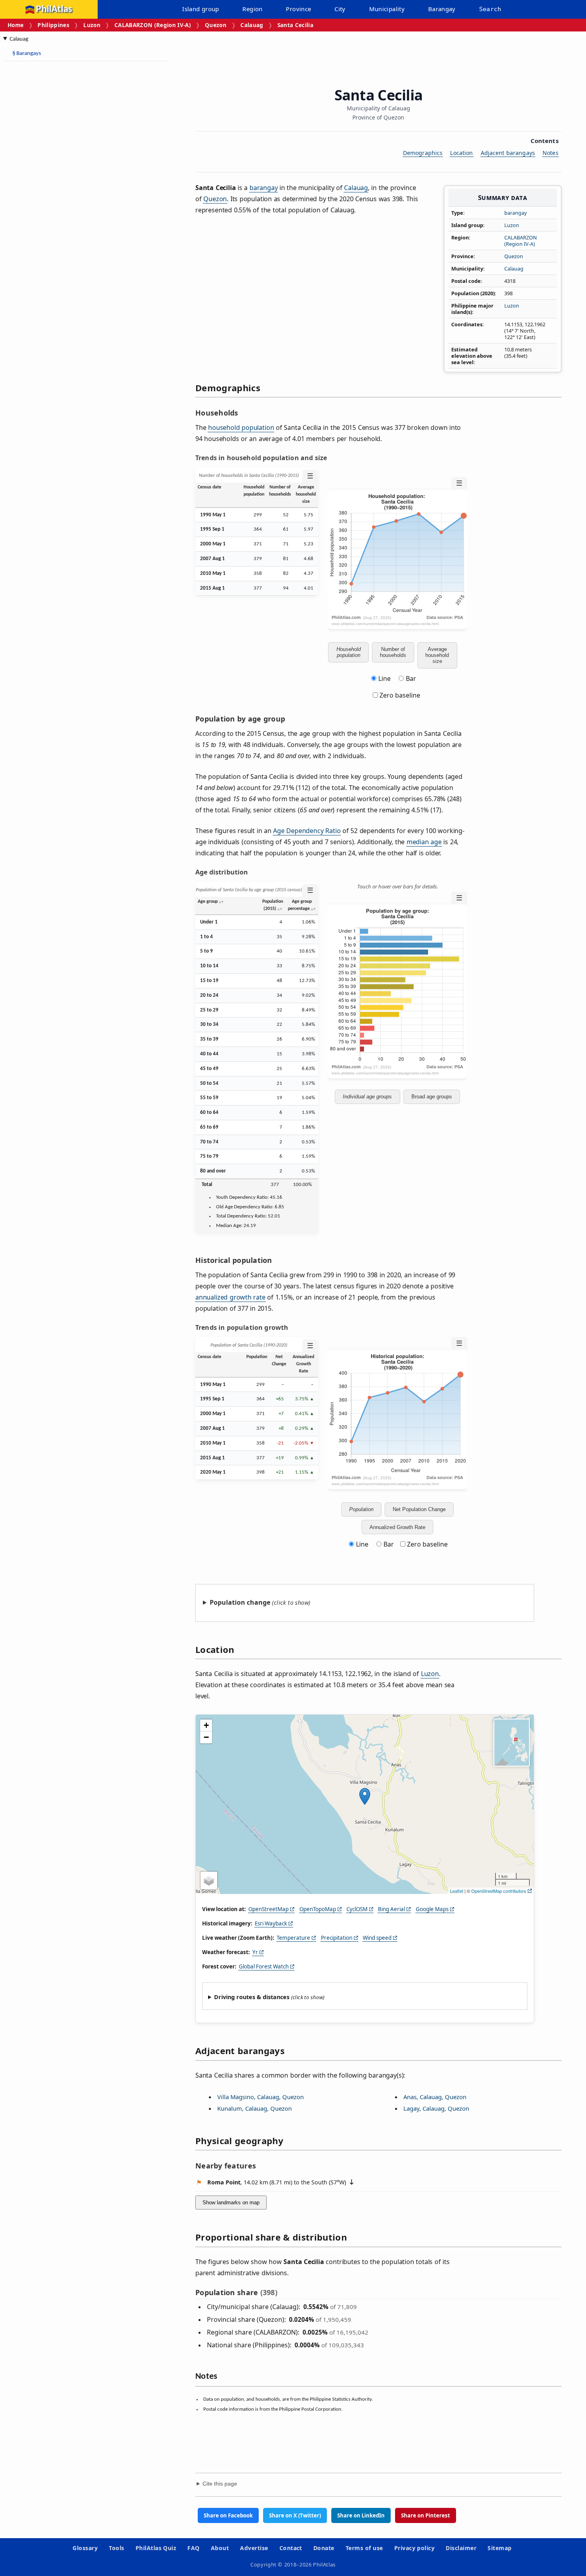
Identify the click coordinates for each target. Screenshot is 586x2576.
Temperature (293, 1938)
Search (490, 9)
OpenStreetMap (268, 1909)
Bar (411, 678)
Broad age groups (432, 1097)
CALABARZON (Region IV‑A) (153, 25)
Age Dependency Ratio (307, 831)
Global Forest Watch (264, 1966)
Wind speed (377, 1938)
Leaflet (457, 1891)
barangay (516, 213)
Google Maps (432, 1909)
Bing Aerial (391, 1909)
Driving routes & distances (252, 1997)
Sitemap (499, 2548)
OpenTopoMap (318, 1909)
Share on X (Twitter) (295, 2515)
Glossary (85, 2548)
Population (361, 1509)
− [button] (206, 1737)
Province (298, 9)
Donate (324, 2548)
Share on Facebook (228, 2515)
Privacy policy (415, 2548)
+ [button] (206, 1725)
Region (252, 9)
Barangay (442, 9)
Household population (349, 652)
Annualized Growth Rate (397, 1527)
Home (16, 25)
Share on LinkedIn (361, 2515)
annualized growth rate (230, 1297)
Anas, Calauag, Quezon (435, 2097)
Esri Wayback (271, 1923)
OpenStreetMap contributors (499, 1891)
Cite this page (220, 2484)
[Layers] (209, 1880)
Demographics (423, 153)
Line (384, 678)
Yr (255, 1952)
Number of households (393, 652)
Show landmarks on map (231, 2203)
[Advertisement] (68, 187)
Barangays (27, 54)
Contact (291, 2548)
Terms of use (364, 2548)
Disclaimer (461, 2548)
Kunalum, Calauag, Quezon (255, 2108)
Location (461, 153)
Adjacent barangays (508, 153)
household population (241, 427)
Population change (240, 1602)
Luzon (92, 25)
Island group (201, 9)
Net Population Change (419, 1509)
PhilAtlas (54, 9)
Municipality (387, 9)
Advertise (254, 2548)
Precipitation (337, 1938)
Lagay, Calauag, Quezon (436, 2108)
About (220, 2548)
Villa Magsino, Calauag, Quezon (261, 2097)
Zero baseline (399, 695)
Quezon (216, 25)
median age (424, 842)
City (340, 9)
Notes (551, 153)
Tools (116, 2548)
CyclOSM (357, 1909)
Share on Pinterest (426, 2515)
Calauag (252, 25)
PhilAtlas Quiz (156, 2548)
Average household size (437, 655)
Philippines (53, 25)
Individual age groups (367, 1097)
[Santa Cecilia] (365, 1796)
